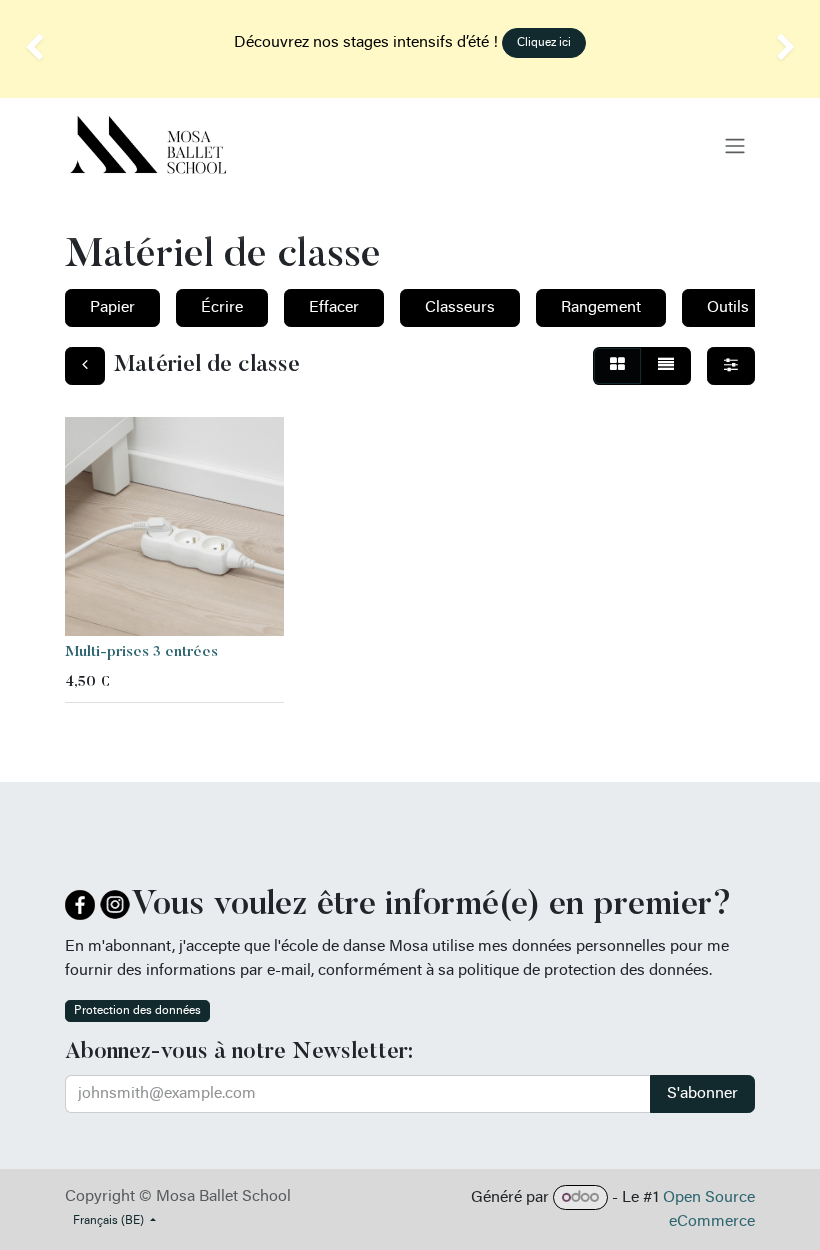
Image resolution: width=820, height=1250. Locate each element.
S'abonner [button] (702, 1094)
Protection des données (137, 1011)
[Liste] (666, 366)
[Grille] (617, 366)
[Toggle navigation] (735, 146)
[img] (33, 49)
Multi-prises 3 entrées (141, 652)
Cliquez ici (544, 43)
